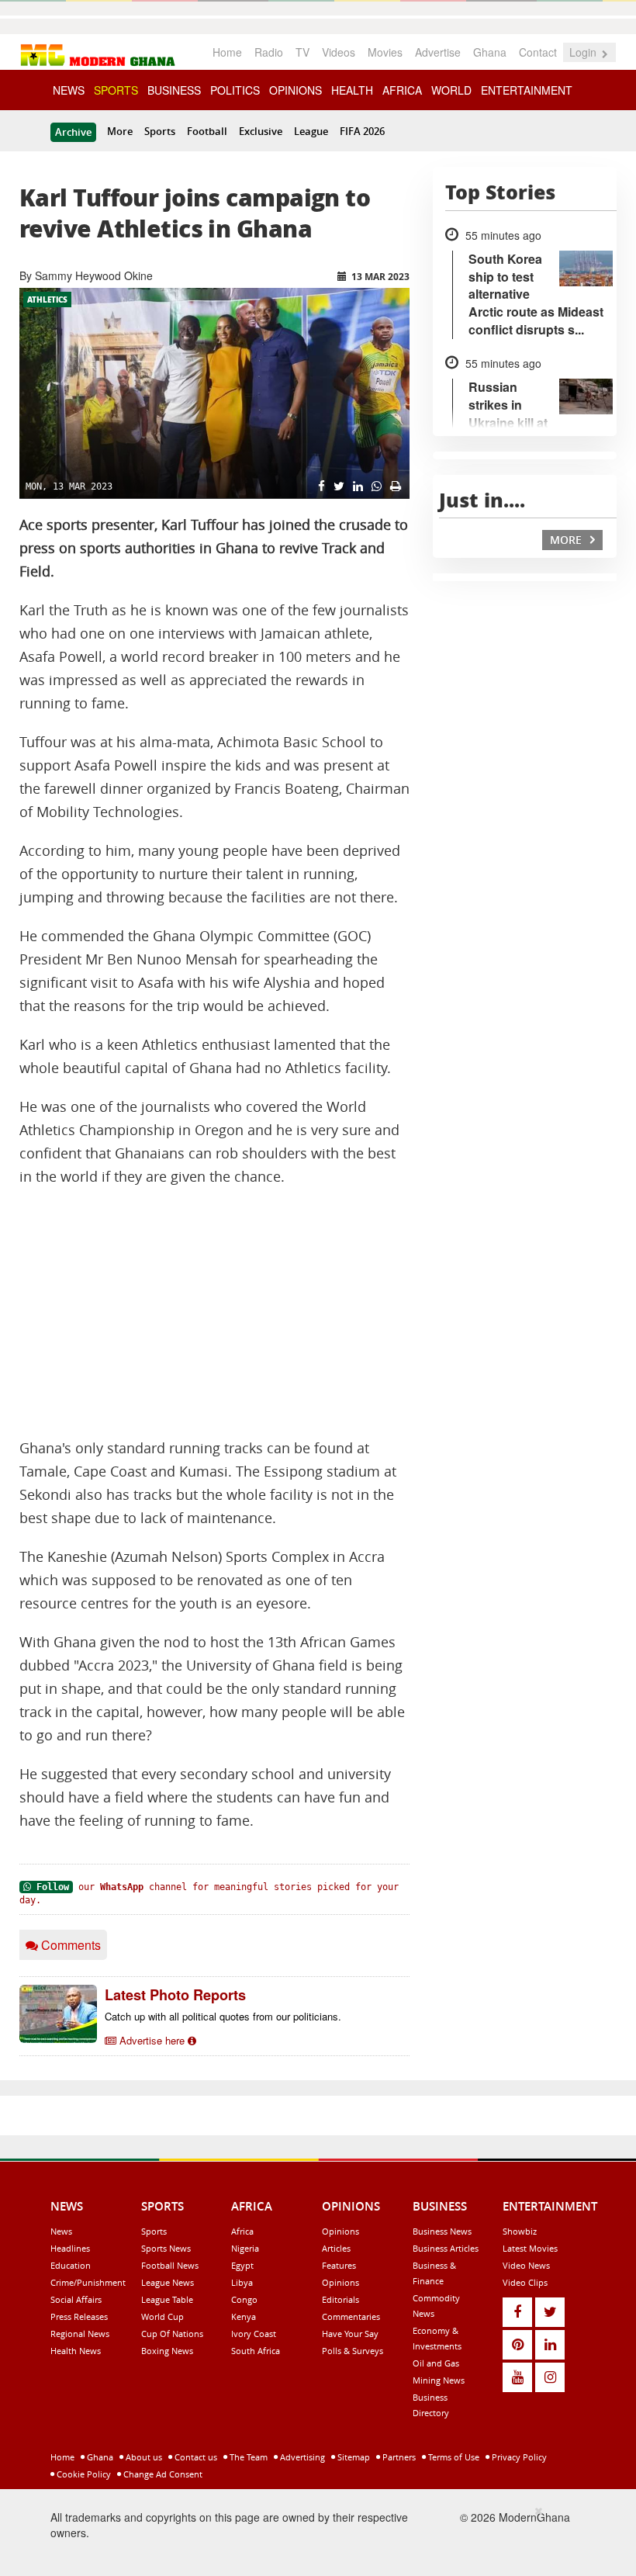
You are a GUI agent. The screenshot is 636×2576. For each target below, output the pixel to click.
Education (71, 2265)
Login (584, 52)
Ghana (490, 52)
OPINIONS (296, 90)
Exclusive (261, 131)
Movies (385, 52)
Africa (242, 2231)
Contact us (195, 2457)
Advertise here (152, 2040)
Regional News (80, 2334)
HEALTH (352, 90)
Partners (398, 2457)
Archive (73, 132)
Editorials (340, 2299)
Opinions (340, 2231)
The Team (247, 2457)
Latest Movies (530, 2248)
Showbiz (520, 2231)
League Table (167, 2299)
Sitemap (353, 2457)
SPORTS (116, 90)
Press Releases (79, 2316)
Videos (339, 52)
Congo (244, 2299)
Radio (269, 52)
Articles (336, 2248)
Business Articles (446, 2248)
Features (339, 2265)
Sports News (166, 2248)
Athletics (47, 299)
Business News (442, 2231)
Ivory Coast (254, 2334)
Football (207, 131)
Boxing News (167, 2351)
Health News (76, 2351)
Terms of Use (453, 2457)
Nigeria (245, 2248)
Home (227, 52)
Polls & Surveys (353, 2351)
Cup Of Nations (172, 2334)
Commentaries (351, 2316)
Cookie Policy (83, 2474)
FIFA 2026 (362, 131)
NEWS (69, 90)
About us (143, 2457)
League (311, 131)
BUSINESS (174, 90)
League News (168, 2282)
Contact (538, 52)
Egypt (242, 2265)
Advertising (301, 2457)
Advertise (438, 52)
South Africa (256, 2351)
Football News (170, 2265)
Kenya (244, 2316)
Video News (526, 2265)
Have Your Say (350, 2334)
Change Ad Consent (162, 2474)
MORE (567, 540)
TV (302, 52)
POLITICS (235, 90)
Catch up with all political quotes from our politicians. (223, 2016)
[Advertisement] (214, 1313)
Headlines (70, 2248)
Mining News (439, 2380)
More (120, 131)
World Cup (162, 2316)
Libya (242, 2282)
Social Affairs (76, 2299)
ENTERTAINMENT (527, 90)
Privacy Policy (518, 2457)
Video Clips (525, 2282)
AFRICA (402, 90)
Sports (160, 131)
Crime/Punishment (88, 2282)
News (61, 2231)
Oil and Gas (436, 2363)
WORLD (451, 90)
